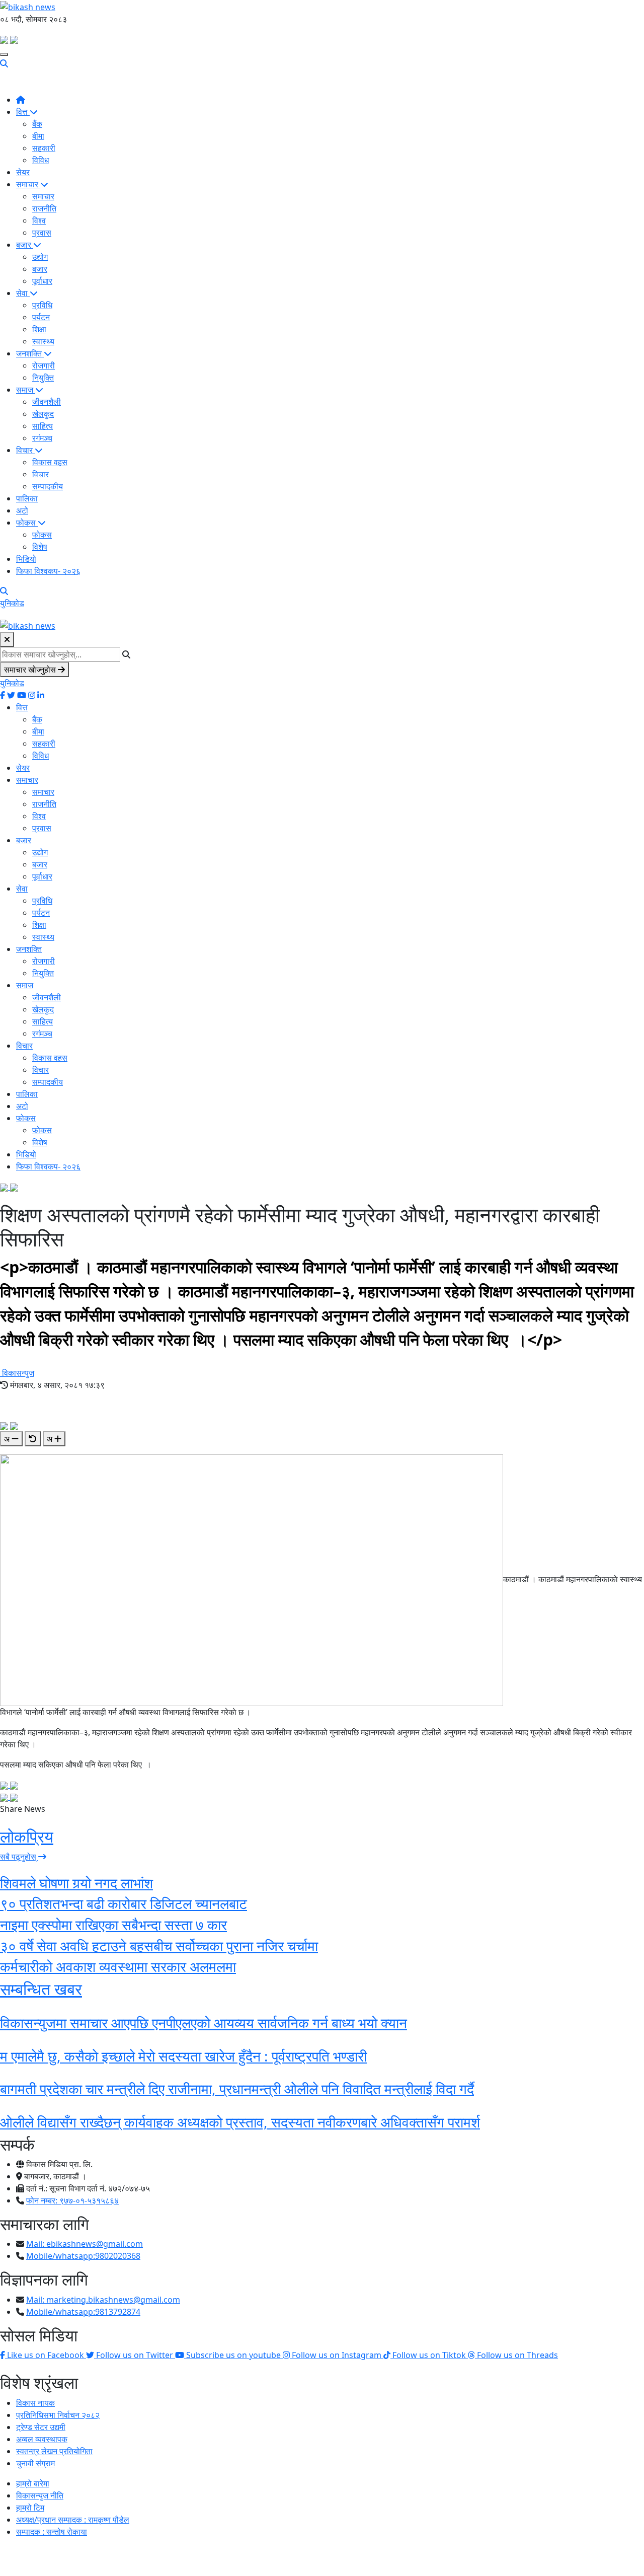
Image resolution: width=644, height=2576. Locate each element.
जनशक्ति (30, 353)
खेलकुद (43, 414)
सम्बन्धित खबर (41, 1989)
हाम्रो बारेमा (33, 2483)
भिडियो (26, 559)
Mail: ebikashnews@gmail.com (85, 2244)
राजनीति (44, 208)
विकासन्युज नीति (40, 2495)
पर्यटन (41, 317)
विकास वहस (50, 462)
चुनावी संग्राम (35, 2463)
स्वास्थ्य (43, 341)
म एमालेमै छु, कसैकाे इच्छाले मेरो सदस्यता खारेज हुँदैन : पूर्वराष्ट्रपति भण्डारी (183, 2056)
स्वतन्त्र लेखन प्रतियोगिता (54, 2451)
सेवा (23, 293)
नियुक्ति (43, 378)
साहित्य (43, 426)
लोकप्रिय (27, 1836)
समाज (26, 390)
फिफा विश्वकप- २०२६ (48, 571)
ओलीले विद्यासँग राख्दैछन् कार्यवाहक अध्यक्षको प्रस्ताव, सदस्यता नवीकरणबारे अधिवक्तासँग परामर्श (240, 2122)
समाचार (28, 184)
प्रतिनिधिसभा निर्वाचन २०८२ (58, 2415)
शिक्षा (39, 329)
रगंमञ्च (42, 438)
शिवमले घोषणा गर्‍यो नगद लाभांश (76, 1883)
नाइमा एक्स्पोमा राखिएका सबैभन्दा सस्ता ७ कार (113, 1925)
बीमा (38, 136)
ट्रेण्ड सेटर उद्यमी (41, 2427)
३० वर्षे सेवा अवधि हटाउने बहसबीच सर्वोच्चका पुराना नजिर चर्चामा (159, 1946)
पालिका (27, 498)
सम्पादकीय (48, 486)
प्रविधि (42, 305)
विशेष (40, 547)
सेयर (23, 172)
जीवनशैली (47, 402)
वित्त (23, 112)
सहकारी (44, 148)
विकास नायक (35, 2403)
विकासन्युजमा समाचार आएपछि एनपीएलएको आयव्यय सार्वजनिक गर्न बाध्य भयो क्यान (204, 2023)
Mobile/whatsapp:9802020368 (83, 2256)
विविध (41, 160)
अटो (22, 510)
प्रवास (42, 233)
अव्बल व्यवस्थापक (42, 2439)
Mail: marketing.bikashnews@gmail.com (103, 2300)
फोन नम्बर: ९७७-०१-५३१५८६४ (72, 2200)
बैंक (37, 124)
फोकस (27, 523)
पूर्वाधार (42, 281)
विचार (25, 450)
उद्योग (40, 257)
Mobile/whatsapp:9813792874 (83, 2312)
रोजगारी (44, 365)
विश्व (39, 220)
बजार (25, 245)
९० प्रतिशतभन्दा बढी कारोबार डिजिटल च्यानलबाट (124, 1903)
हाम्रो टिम (30, 2508)
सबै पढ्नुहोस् (19, 1857)
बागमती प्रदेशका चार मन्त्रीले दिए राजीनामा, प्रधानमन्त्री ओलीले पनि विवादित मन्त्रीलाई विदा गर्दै (237, 2089)
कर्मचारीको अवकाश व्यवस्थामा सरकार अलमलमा (118, 1966)
